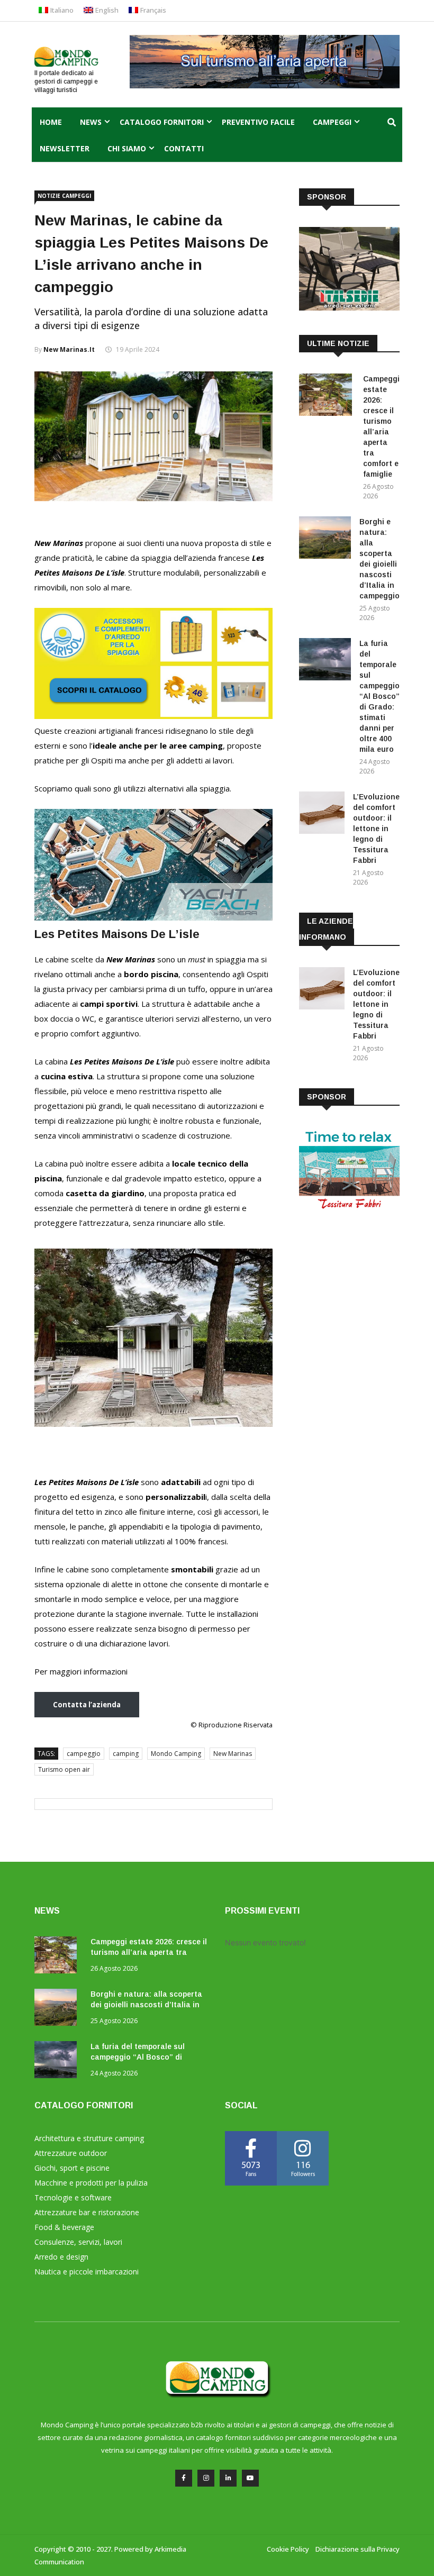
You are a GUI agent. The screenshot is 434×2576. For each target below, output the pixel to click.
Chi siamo (127, 148)
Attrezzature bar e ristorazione (87, 2212)
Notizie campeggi (64, 196)
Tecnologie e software (73, 2197)
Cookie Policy (288, 2549)
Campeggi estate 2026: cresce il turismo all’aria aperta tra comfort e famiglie (149, 1952)
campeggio (84, 1754)
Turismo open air (64, 1769)
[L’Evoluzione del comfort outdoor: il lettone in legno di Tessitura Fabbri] (322, 814)
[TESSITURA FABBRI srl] (349, 1208)
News (91, 122)
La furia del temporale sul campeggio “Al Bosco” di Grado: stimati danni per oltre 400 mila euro (379, 696)
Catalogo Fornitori (162, 122)
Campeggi (332, 122)
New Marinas (233, 1754)
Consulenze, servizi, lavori (78, 2242)
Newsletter (65, 148)
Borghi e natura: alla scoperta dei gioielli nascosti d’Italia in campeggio (146, 2005)
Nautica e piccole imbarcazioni (87, 2272)
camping (126, 1754)
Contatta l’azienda (87, 1705)
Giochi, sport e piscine (72, 2168)
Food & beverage (64, 2227)
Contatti (184, 148)
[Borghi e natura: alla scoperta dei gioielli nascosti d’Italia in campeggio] (325, 539)
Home (51, 122)
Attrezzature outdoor (71, 2153)
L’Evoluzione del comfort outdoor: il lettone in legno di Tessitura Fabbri (376, 829)
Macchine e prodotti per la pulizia (91, 2183)
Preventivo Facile (258, 122)
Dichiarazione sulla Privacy (358, 2549)
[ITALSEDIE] (349, 308)
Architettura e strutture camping (89, 2138)
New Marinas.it (69, 349)
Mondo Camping (176, 1754)
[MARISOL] (153, 716)
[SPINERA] (153, 917)
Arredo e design (61, 2257)
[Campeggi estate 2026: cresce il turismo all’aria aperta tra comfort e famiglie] (327, 397)
